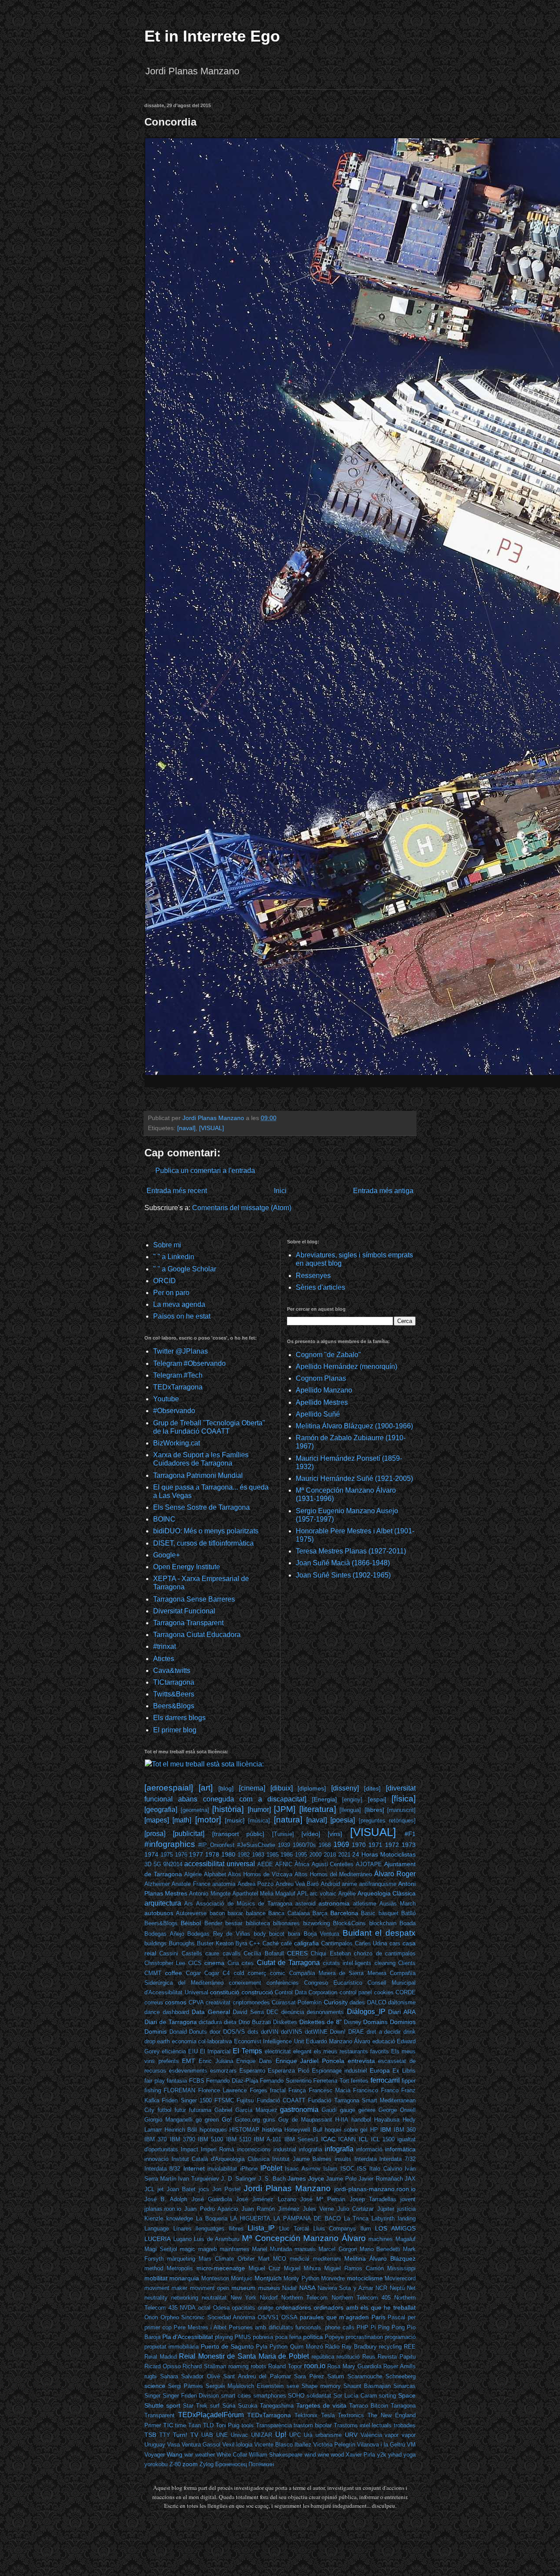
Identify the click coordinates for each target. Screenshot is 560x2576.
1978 (212, 1854)
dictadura (210, 2022)
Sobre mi (167, 1245)
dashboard (176, 2012)
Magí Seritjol (161, 2249)
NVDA (188, 2308)
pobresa (263, 2337)
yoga (409, 2455)
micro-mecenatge (221, 2268)
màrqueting (181, 2259)
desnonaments (325, 2012)
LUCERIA (157, 2239)
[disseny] (345, 1788)
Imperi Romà (217, 2149)
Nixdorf (269, 2298)
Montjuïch (268, 2278)
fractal (278, 2090)
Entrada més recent (177, 1191)
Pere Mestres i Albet (200, 2327)
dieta (230, 2022)
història (272, 2129)
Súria (229, 2406)
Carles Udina (371, 1943)
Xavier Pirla (360, 2455)
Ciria (233, 1963)
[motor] (208, 1820)
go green (207, 2120)
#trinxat (164, 1646)
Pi (373, 2327)
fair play (155, 2081)
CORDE (406, 1992)
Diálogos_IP (366, 2012)
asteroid (305, 1904)
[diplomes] (312, 1788)
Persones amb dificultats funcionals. (276, 2327)
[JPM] (285, 1809)
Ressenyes (313, 1276)
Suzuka (248, 2406)
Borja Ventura (322, 1934)
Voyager (155, 2455)
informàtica (400, 2149)
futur (180, 2110)
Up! (281, 2435)
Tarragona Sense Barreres (194, 1599)
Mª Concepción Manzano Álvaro (304, 2238)
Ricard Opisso (163, 2366)
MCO (280, 2259)
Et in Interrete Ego (212, 36)
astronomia (334, 1903)
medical (299, 2259)
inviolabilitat (222, 2169)
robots (259, 2366)
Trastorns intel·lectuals (363, 2425)
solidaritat (319, 2396)
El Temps (247, 2051)
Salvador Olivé (201, 2376)
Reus (369, 2357)
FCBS (197, 2081)
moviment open (210, 2288)
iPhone (249, 2169)
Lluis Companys (335, 2229)
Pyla (262, 2347)
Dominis (156, 2031)
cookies (384, 1992)
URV (351, 2435)
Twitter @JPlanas (180, 1351)
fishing (153, 2090)
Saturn (336, 2376)
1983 (258, 1855)
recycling (390, 2347)
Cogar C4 (217, 1973)
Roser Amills (399, 2366)
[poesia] (343, 1820)
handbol (361, 2120)
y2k (382, 2455)
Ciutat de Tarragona (289, 1963)
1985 (273, 1855)
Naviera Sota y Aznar (345, 2288)
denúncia (293, 2012)
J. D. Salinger (238, 2179)
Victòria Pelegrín (334, 2445)
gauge (348, 2110)
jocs (204, 2189)
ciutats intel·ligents (347, 1963)
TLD (208, 2425)
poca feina (288, 2337)
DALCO (377, 2002)
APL (303, 1894)
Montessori (215, 2278)
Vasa (173, 2445)
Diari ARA (402, 2012)
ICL (364, 2139)
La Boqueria (212, 2218)
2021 (344, 1855)
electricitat (278, 2051)
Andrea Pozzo (255, 1884)
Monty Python (301, 2278)
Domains (375, 2022)
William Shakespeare (276, 2455)
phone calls (340, 2327)
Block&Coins (349, 1923)
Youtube (166, 1399)
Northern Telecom (304, 2298)
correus (154, 2002)
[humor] (259, 1810)
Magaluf (406, 2239)
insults (343, 2159)
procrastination (364, 2337)
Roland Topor (285, 2366)
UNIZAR (262, 2435)
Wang (175, 2454)
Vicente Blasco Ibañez (283, 2445)
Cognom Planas (321, 1378)
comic (278, 1973)
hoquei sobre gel (346, 2130)
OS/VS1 (268, 2317)
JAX (410, 2179)
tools (248, 2425)
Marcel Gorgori (338, 2249)
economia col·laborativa (202, 2041)
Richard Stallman (204, 2366)
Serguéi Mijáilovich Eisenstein (245, 2386)
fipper (409, 2081)
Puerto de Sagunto (227, 2346)
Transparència (274, 2425)
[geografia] (161, 1810)
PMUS (243, 2337)
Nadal (289, 2288)
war (189, 2455)
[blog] (226, 1788)
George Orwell (397, 2110)
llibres (236, 2229)
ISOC (347, 2169)
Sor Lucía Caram (355, 2396)
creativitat (218, 2002)
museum (243, 2288)
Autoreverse (191, 1913)
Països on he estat (182, 1316)
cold (239, 1973)
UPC (295, 2435)
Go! (227, 2119)
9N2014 (173, 1864)
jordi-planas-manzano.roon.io (375, 2189)
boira (294, 1934)
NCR (381, 2288)
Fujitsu (245, 2100)
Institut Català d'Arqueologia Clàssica (220, 2159)
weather (205, 2455)
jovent (408, 2199)
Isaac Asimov (303, 2169)
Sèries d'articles (320, 1287)
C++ (255, 1943)
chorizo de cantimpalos (385, 1953)
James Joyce (306, 2178)
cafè (286, 1943)
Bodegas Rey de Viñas (219, 1934)
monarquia (184, 2278)
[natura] (288, 1820)
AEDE (265, 1864)
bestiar (234, 1923)
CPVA (196, 2002)
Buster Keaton (215, 1943)
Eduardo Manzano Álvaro (338, 2041)
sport (173, 2405)
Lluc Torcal (294, 2229)
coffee (173, 1973)
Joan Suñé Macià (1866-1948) (343, 1563)
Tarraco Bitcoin (369, 2406)
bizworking (317, 1923)
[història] (228, 1809)
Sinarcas (404, 2386)
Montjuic (242, 2278)
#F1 (410, 1834)
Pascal (396, 2317)
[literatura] (318, 1809)
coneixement (245, 1983)
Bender (213, 1923)
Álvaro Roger (395, 1874)
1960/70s (304, 1845)
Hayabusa (387, 2120)
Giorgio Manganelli (168, 2120)
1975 (167, 1855)
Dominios (403, 2022)
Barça (320, 1913)
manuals (305, 2249)
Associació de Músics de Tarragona (244, 1904)
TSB (150, 2435)
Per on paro (171, 1293)
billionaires (286, 1923)
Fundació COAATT (281, 2100)
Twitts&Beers (174, 1694)
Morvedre (333, 2278)
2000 (315, 1855)
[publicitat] (189, 1834)
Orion (151, 2317)
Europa (380, 2070)
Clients (407, 1963)
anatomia (224, 1884)
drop (150, 2041)
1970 (359, 1845)
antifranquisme (378, 1884)
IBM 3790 (182, 2139)
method (154, 2268)
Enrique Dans (254, 2061)
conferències (283, 1983)
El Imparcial (215, 2051)
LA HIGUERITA (250, 2218)
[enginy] (352, 1799)
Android (330, 1884)
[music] (235, 1820)
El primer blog (175, 1730)
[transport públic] (238, 1834)
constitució (225, 1992)
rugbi (150, 2376)
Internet (194, 2168)
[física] (404, 1799)
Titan (194, 2425)
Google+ (166, 1555)
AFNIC (284, 1864)
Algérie (193, 1874)
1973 (409, 1845)
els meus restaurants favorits (351, 2051)
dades (357, 2002)
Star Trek (195, 2406)
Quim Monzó (306, 2347)
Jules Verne (318, 2209)
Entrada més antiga (383, 1191)
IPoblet (271, 2168)
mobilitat (156, 2278)
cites (248, 1963)
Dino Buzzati (255, 2022)
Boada (408, 1923)
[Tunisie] (283, 1834)
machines (381, 2239)
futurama (200, 2110)
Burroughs (182, 1943)
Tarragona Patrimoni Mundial (198, 1475)
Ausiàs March (397, 1904)
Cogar (193, 1973)
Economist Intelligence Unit (269, 2041)
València (371, 2435)
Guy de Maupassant (305, 2120)
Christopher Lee (165, 1963)
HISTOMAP (244, 2130)
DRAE (356, 2032)
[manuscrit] (401, 1810)
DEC (272, 2012)
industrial (285, 2149)
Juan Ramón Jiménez (271, 2209)
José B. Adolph (166, 2199)
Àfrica (302, 1864)
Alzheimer (157, 1884)
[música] (259, 1820)
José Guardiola (212, 2199)
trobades (405, 2425)
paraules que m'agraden (334, 2317)
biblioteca (258, 1923)
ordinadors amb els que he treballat (365, 2307)
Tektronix (306, 2415)
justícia (406, 2209)
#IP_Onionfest (216, 1845)
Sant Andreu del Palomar (257, 2376)
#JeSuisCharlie (256, 1845)
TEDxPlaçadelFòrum (211, 2415)
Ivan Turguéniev (199, 2179)
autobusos (159, 1913)
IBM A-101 (268, 2139)
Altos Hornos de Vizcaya (260, 1874)
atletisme (365, 1904)
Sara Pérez (309, 2376)
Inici (280, 1191)
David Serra (248, 2012)
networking (185, 2298)
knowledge (180, 2218)
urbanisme (329, 2435)
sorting (387, 2396)
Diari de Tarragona (171, 2022)
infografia (310, 2149)
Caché (271, 1943)
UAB (207, 2435)
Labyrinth (383, 2218)
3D (148, 1864)
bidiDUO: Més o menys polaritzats (206, 1531)
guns (269, 2120)
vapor (392, 2435)
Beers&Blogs (174, 1706)
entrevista (361, 2061)
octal (204, 2308)
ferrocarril (385, 2080)
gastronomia (299, 2110)
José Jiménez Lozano (266, 2199)
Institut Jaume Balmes (302, 2159)
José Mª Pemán (323, 2199)
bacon (217, 1913)
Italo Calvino (385, 2169)
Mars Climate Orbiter (227, 2259)
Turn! (180, 2435)
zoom (190, 2464)
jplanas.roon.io (163, 2209)
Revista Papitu (397, 2357)
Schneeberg (401, 2376)
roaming (238, 2366)
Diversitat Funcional (184, 1611)
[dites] (372, 1788)
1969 (341, 1845)
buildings (156, 1943)
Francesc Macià (330, 2090)
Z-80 (175, 2464)
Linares (182, 2229)
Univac (239, 2435)
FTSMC (224, 2100)
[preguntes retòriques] (387, 1820)
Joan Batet (181, 2189)
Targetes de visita (321, 2405)
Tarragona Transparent (188, 1623)
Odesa (221, 2308)
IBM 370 (156, 2139)
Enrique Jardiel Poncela (310, 2061)
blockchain (383, 1923)
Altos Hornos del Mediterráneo (333, 1874)
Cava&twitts (172, 1670)
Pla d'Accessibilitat (188, 2337)
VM (411, 2445)
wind (310, 2455)
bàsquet (388, 1913)
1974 (151, 1854)
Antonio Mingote (210, 1894)
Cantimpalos (337, 1943)
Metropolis (180, 2268)
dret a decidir (384, 2032)
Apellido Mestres (322, 1402)
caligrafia (306, 1943)
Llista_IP (261, 2228)
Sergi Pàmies (185, 2386)
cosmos (176, 2002)
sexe (293, 2386)
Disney (353, 2022)
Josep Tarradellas (373, 2199)
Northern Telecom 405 (361, 2298)
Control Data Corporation (306, 1992)
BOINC (164, 1519)
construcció (257, 1992)
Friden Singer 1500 (187, 2100)
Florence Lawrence (222, 2090)
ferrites (360, 2081)
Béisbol (191, 1923)
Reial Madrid (161, 2357)
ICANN (347, 2139)
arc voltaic (323, 1894)
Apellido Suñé (318, 1414)
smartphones (270, 2396)
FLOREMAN (179, 2090)
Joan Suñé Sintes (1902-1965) (343, 1575)
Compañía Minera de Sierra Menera (338, 1973)
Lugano (182, 2239)
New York (243, 2298)
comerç (257, 1973)
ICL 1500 (383, 2139)
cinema (214, 1963)
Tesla (328, 2415)
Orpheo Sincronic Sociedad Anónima (208, 2317)
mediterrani (327, 2259)
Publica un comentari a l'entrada (205, 1171)
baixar (235, 1913)
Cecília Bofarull (264, 1953)
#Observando (174, 1411)
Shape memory (321, 2386)
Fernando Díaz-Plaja (232, 2081)
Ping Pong (391, 2327)
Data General (211, 2012)
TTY (165, 2435)
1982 (244, 1855)
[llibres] (374, 1810)
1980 (228, 1854)
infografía (339, 2149)
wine (323, 2455)
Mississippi (401, 2268)
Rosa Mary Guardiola (354, 2366)
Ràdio (332, 2347)
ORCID (164, 1281)
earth (163, 2041)
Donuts (198, 2032)
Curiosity (336, 2002)
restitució (348, 2357)
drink (409, 2032)
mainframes (234, 2249)
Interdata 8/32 (162, 2169)
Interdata (366, 2159)
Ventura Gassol (201, 2445)
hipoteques (213, 2130)
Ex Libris (404, 2071)
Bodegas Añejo (164, 1934)
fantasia (177, 2081)
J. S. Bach (272, 2179)
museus (269, 2288)
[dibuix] (282, 1788)
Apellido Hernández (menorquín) (346, 1367)
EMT (189, 2061)
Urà (308, 2435)
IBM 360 (405, 2130)
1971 (375, 1845)
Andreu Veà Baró (297, 1884)
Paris (378, 2317)
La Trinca (356, 2218)
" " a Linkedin (174, 1257)
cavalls (232, 1953)
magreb (208, 2249)
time (180, 2425)
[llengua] (350, 1810)
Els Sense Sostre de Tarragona (201, 1507)
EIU (193, 2051)
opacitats (243, 2308)
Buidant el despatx (379, 1933)
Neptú (397, 2288)
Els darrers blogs (179, 1718)
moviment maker (166, 2288)
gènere (367, 2110)
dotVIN (269, 2032)
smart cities (236, 2396)
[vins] (335, 1834)
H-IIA (342, 2120)
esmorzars (223, 2071)
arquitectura (163, 1903)
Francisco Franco (376, 2090)
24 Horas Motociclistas (384, 1854)
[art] (206, 1788)
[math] (182, 1820)
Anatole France (191, 1884)
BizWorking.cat (177, 1443)
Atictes (164, 1659)
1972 (392, 1845)
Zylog (206, 2464)
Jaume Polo (341, 2179)
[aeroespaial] (169, 1788)
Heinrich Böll (181, 2130)
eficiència (174, 2051)
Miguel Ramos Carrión (354, 2268)
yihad (395, 2455)
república (323, 2357)
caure (212, 1953)
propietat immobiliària (171, 2347)
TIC (168, 2425)
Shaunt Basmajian (367, 2386)
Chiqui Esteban (331, 1953)
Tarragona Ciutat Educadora (197, 1635)
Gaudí (329, 2110)
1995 (301, 1855)
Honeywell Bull (303, 2130)
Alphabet (215, 1874)
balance (256, 1913)
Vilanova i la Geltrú (381, 2445)
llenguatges (210, 2229)
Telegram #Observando (189, 1363)
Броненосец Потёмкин (245, 2464)
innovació (156, 2159)
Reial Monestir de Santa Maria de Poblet (244, 2356)
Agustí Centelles (333, 1864)
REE (410, 2347)
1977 (196, 1854)
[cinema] (252, 1788)
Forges (259, 2090)
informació (369, 2149)
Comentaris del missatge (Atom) (242, 1208)
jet (161, 2189)
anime (349, 1884)
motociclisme (365, 2278)
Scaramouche (365, 2376)
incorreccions (254, 2149)
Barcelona (344, 1913)
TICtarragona (174, 1682)
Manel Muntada (272, 2249)
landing (407, 2218)
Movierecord (400, 2278)
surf (215, 2406)
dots (253, 2032)
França (297, 2090)
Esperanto (252, 2071)
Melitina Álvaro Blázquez (380, 2258)
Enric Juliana (216, 2061)
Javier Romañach (381, 2179)
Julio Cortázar (355, 2209)
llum (366, 2229)
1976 (181, 1855)
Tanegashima (277, 2406)
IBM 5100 (210, 2139)
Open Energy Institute (187, 1567)
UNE (222, 2435)
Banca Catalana (289, 1913)
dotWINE (316, 2032)
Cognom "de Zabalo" (328, 1355)
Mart (264, 2259)
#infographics (170, 1844)
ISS (362, 2169)
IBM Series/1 (301, 2139)
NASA (307, 2288)
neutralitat (214, 2298)
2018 (330, 1855)
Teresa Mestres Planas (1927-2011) (351, 1551)
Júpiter (386, 2209)
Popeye (334, 2337)
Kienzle (154, 2218)
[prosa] (155, 1834)
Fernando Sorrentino (286, 2081)
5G (157, 1864)
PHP (362, 2327)
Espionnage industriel (339, 2071)
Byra (241, 1943)
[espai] (377, 1799)
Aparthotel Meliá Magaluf (264, 1894)
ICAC (328, 2139)
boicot (277, 1934)
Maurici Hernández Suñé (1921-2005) (354, 1478)
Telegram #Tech (178, 1375)
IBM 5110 (239, 2139)
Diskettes (285, 2022)
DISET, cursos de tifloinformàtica (203, 1543)
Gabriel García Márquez (246, 2110)
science (155, 2386)
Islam (330, 2169)
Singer (152, 2396)
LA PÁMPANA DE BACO (307, 2218)
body (260, 1934)
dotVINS (292, 2032)
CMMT (153, 1973)
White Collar (232, 2455)
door (215, 2032)
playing (224, 2337)
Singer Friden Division (191, 2396)
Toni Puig (228, 2425)
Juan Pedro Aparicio (211, 2209)
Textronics (351, 2415)
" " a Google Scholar (185, 1269)
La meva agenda (179, 1304)
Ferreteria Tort (331, 2081)
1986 (287, 1855)
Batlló (408, 1913)
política (313, 2337)
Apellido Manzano (324, 1390)
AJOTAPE (369, 1864)
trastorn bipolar (313, 2425)
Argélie (347, 1894)
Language (157, 2229)
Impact (189, 2149)
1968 (325, 1845)
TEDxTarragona (178, 1387)
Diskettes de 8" (320, 2022)
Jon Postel (226, 2189)
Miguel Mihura (303, 2268)
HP (374, 2130)
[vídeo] (311, 1834)
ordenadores (293, 2307)
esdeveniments (188, 2071)
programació (400, 2337)
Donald (178, 2032)
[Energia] (324, 1799)
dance (152, 2012)
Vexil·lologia (237, 2445)
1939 (284, 1845)
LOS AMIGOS (395, 2228)
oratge (266, 2308)
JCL (149, 2189)
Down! (338, 2032)
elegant (302, 2051)
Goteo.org (247, 2120)
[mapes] (157, 1820)
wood (337, 2455)
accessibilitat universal (220, 1864)
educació (384, 2041)
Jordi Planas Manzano (287, 2188)
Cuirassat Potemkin (297, 2002)
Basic (368, 1913)
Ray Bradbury (359, 2347)
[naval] (186, 1128)
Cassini (169, 1953)
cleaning (385, 1963)
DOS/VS (234, 2032)
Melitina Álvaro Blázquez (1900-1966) (354, 1426)
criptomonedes (251, 2002)
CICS (195, 1963)
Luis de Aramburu (217, 2239)
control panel (356, 1992)
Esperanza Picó (288, 2071)
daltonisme (402, 2002)
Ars (189, 1904)
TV (194, 2435)
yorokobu (156, 2464)
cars (395, 1943)
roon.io (315, 2366)
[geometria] (195, 1810)
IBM (386, 2129)
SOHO (296, 2396)
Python (278, 2347)
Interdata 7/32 (397, 2159)
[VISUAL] (212, 1128)
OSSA (289, 2317)
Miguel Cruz (264, 2268)
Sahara (169, 2376)
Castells (192, 1953)
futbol (164, 2110)
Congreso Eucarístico (333, 1983)
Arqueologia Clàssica (387, 1893)
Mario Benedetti (380, 2249)
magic (187, 2249)
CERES (297, 1953)
